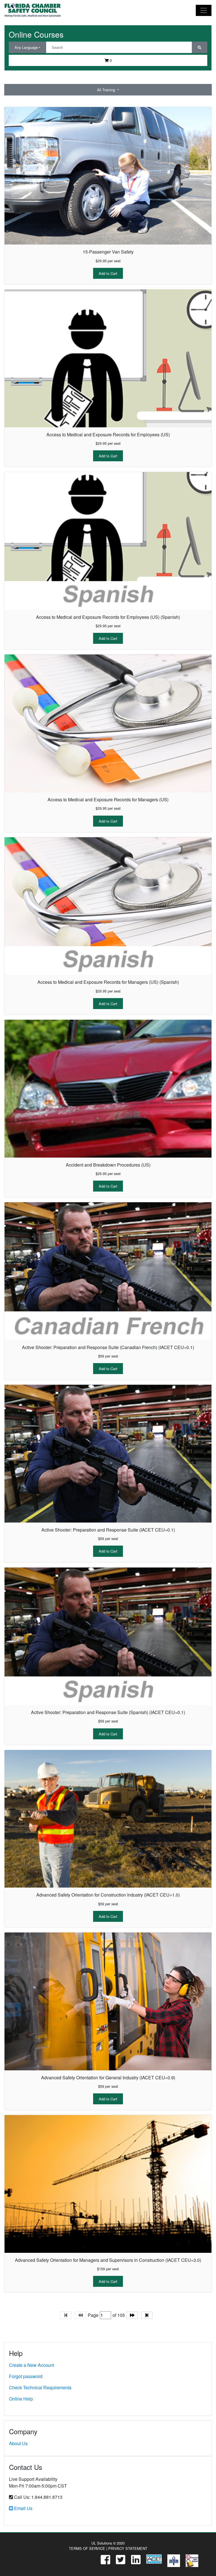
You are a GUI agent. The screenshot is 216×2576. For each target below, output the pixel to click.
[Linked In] (133, 2561)
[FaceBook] (103, 2561)
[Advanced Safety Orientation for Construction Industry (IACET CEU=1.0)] (108, 1819)
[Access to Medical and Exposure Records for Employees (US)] (108, 358)
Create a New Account (31, 2365)
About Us (18, 2443)
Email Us (23, 2508)
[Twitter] (118, 2561)
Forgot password (26, 2376)
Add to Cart (108, 273)
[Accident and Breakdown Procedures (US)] (108, 1089)
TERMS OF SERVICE (87, 2548)
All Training (107, 90)
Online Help (21, 2399)
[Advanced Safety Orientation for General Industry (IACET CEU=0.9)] (108, 2001)
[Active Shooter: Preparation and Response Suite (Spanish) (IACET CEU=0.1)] (108, 1636)
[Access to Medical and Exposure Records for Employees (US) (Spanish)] (108, 541)
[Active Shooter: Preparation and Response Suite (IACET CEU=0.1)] (108, 1454)
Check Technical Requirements (40, 2387)
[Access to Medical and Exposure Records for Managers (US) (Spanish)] (108, 906)
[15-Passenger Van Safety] (108, 176)
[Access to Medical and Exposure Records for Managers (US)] (108, 723)
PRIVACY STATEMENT (128, 2548)
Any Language (26, 47)
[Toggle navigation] (204, 10)
